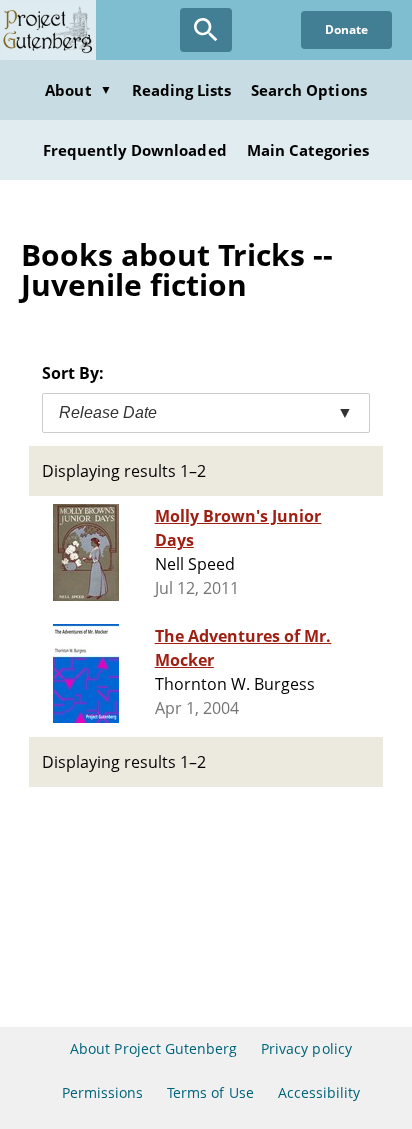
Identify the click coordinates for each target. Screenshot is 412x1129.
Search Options (309, 90)
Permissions (102, 1092)
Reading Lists (182, 90)
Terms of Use (210, 1092)
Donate (346, 29)
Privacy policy (306, 1048)
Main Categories (308, 150)
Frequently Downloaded (135, 150)
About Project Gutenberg (153, 1048)
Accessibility (319, 1092)
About (78, 90)
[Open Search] (206, 30)
